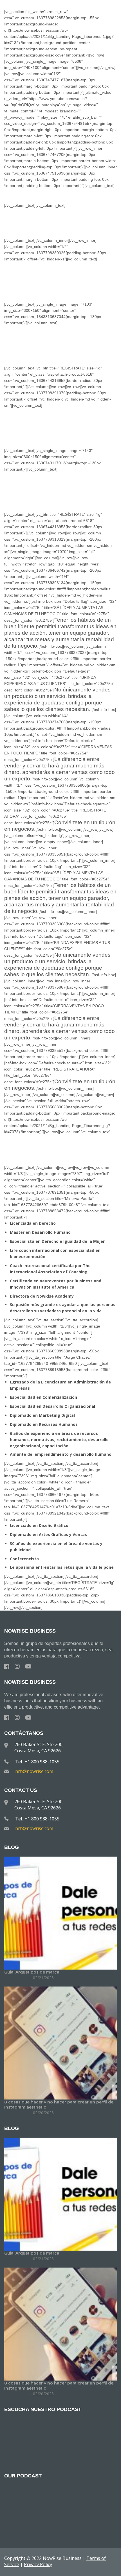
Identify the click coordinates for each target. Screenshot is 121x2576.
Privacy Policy (38, 2564)
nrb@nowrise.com (34, 1771)
